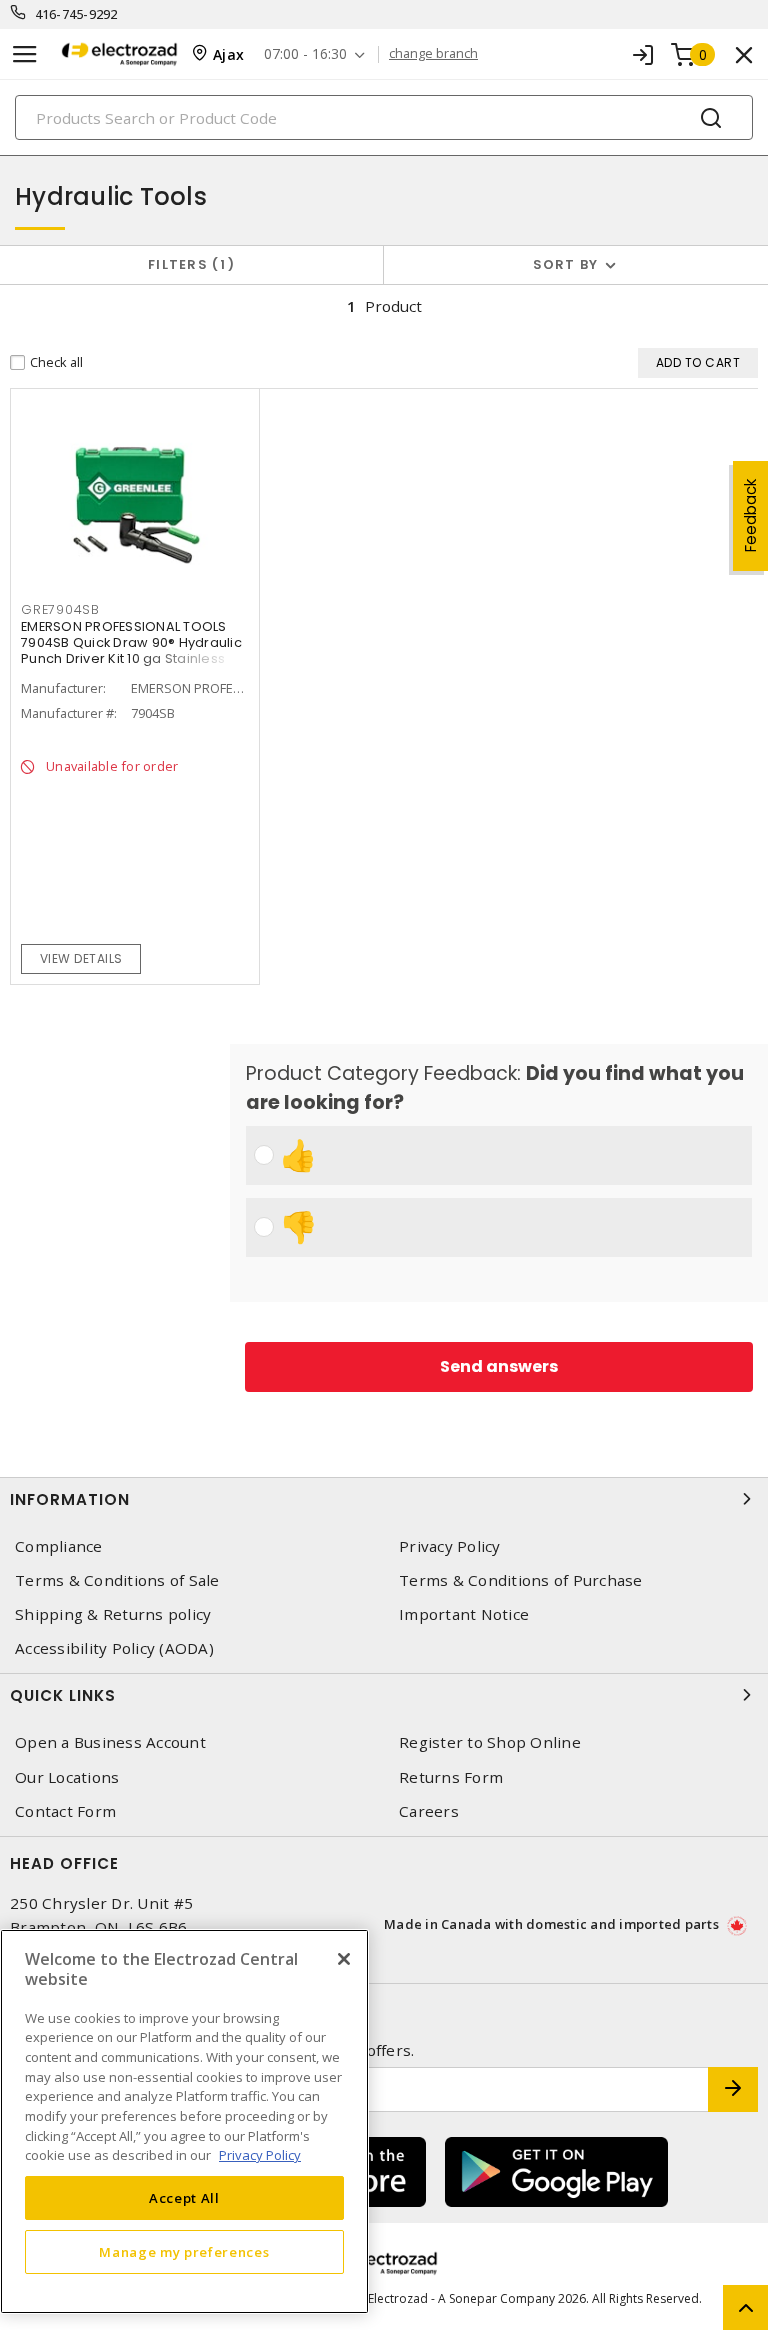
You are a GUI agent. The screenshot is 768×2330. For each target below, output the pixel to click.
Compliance (59, 1546)
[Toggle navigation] (25, 54)
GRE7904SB (60, 609)
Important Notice (464, 1614)
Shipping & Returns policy (113, 1614)
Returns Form (451, 1777)
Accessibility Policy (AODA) (114, 1648)
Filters (187, 264)
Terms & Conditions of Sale (117, 1580)
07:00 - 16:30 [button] (305, 54)
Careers (429, 1811)
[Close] (344, 1959)
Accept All (184, 2198)
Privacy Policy (450, 1546)
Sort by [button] (566, 264)
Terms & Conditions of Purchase (521, 1580)
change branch (433, 54)
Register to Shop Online (490, 1742)
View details (81, 958)
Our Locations (67, 1777)
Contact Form (65, 1811)
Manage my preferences (184, 2252)
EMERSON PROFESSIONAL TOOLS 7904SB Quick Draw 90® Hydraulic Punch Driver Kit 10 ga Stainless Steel (131, 650)
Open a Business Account (110, 1742)
